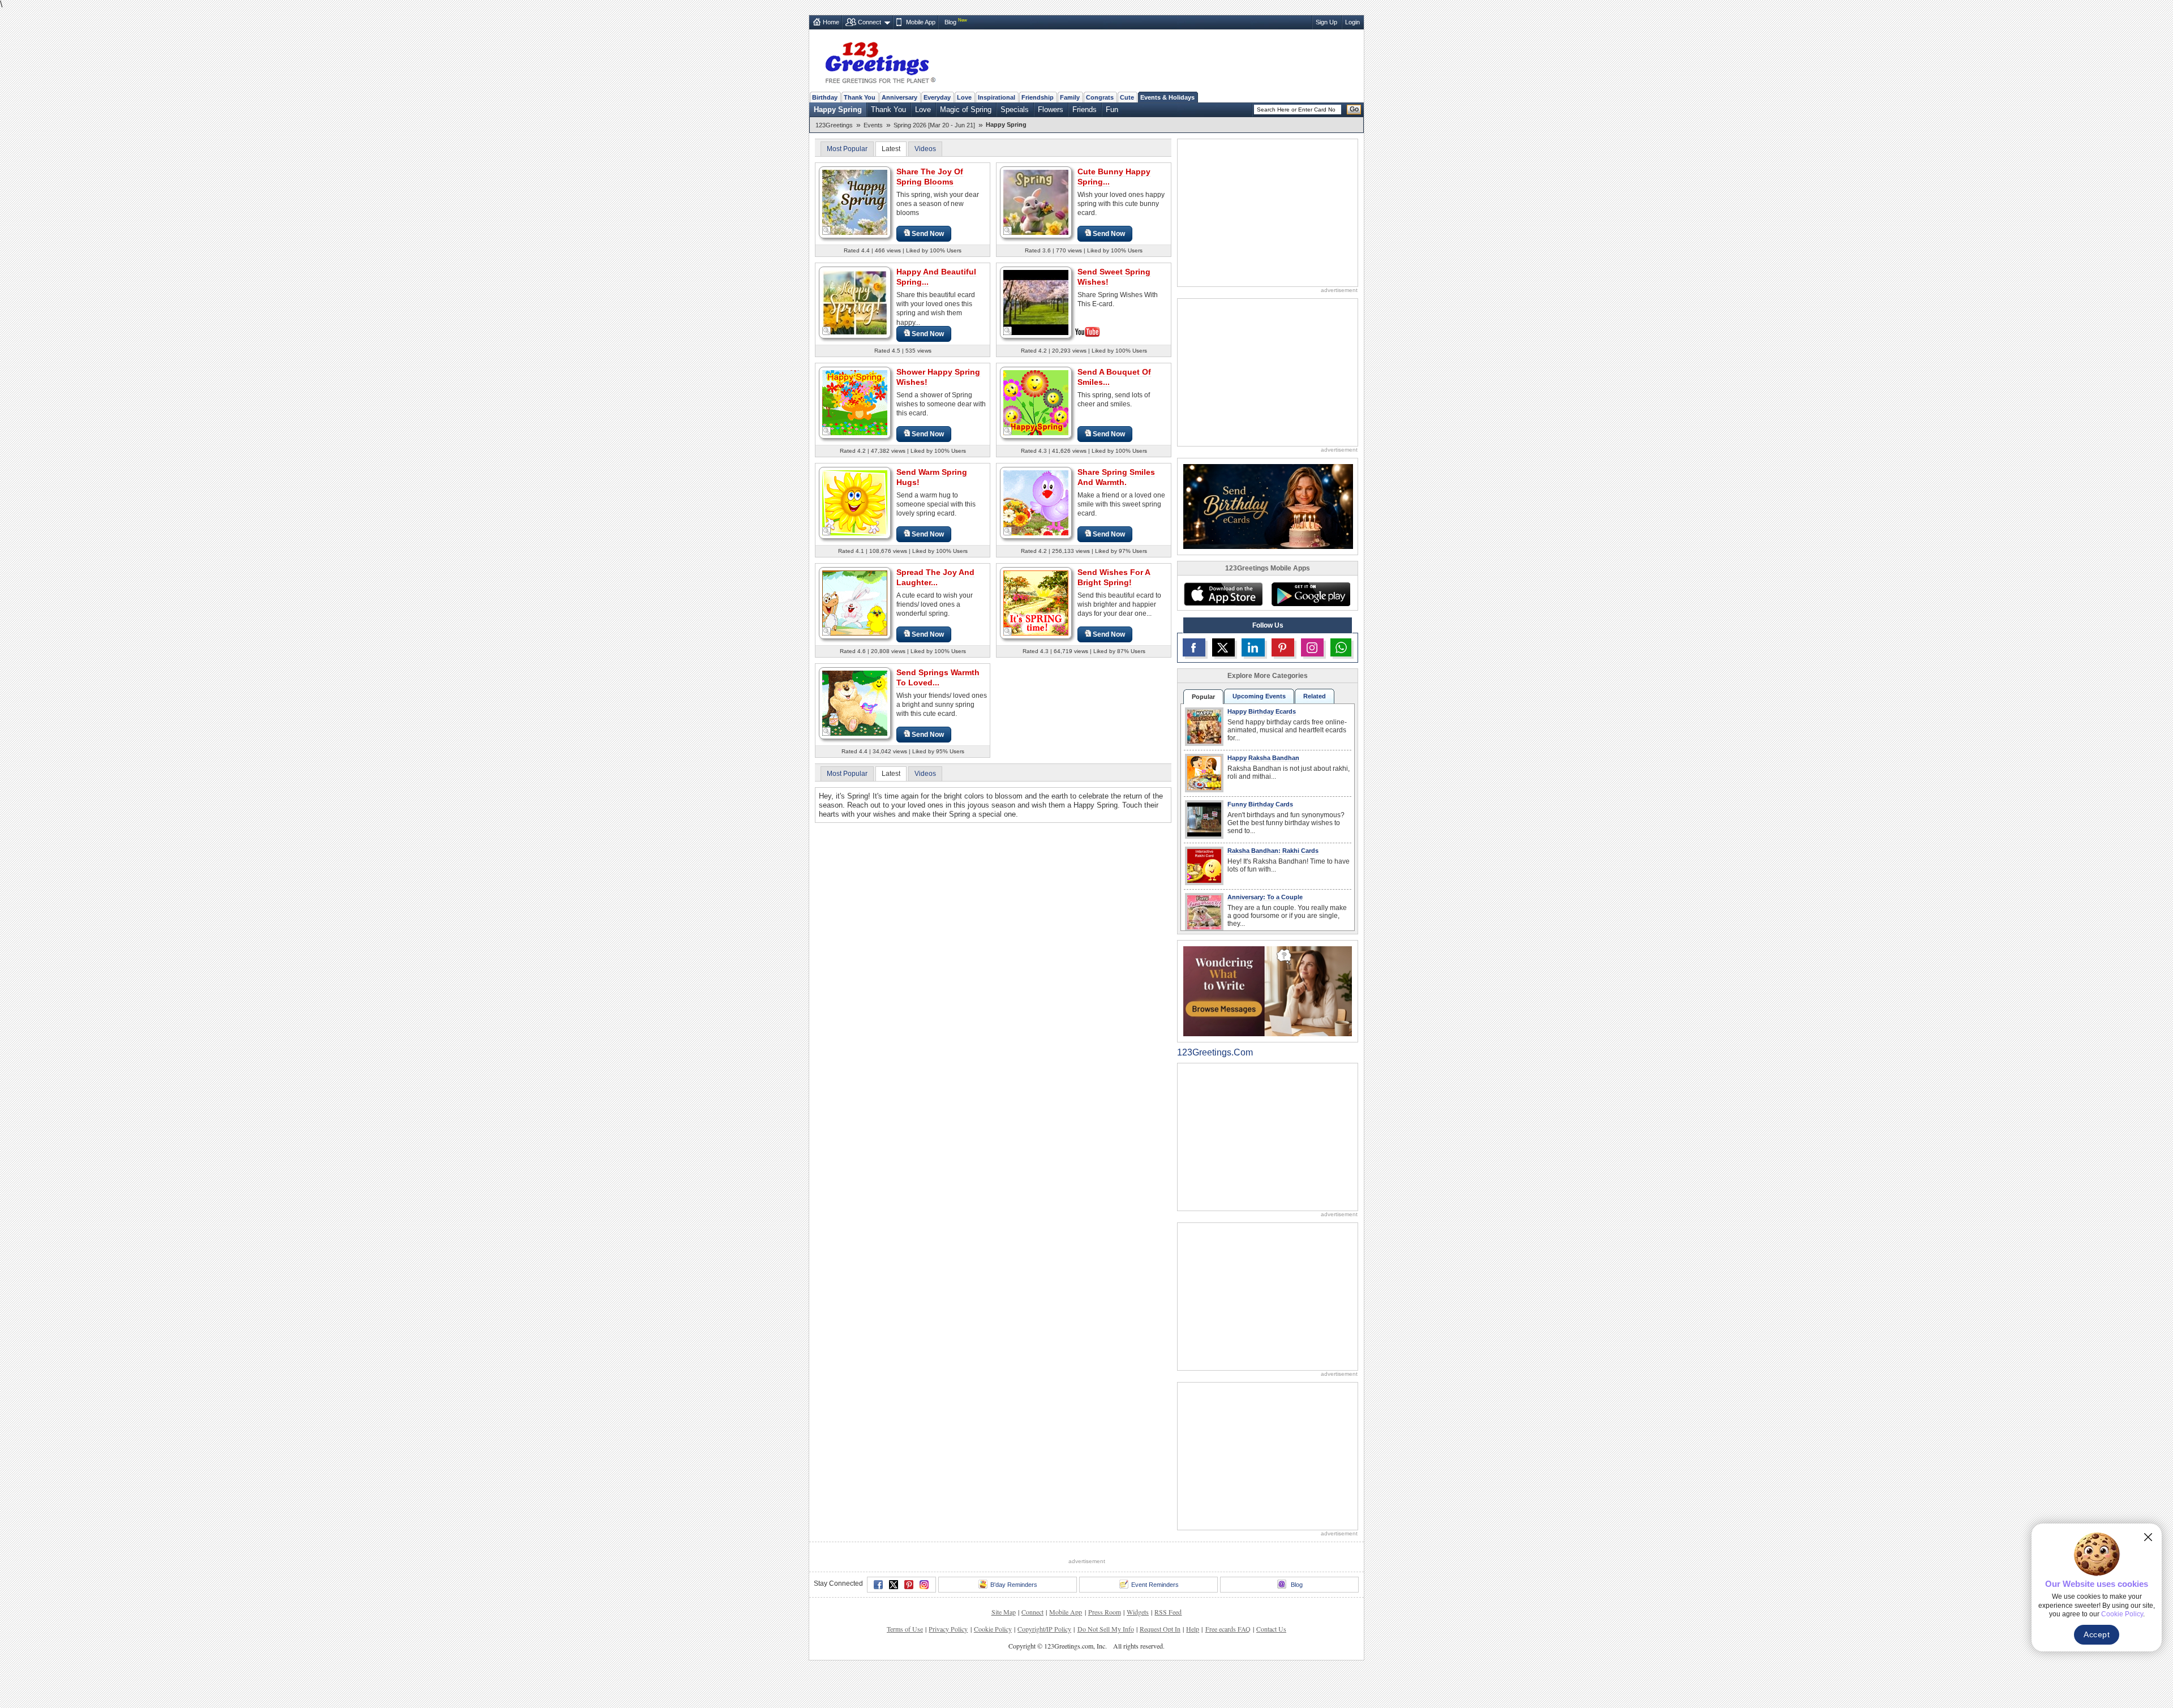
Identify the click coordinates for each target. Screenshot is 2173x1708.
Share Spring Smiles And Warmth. (1116, 477)
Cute (1127, 97)
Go (1354, 109)
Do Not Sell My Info (1106, 1629)
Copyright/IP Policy (1044, 1629)
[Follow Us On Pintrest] (1283, 647)
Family (1070, 97)
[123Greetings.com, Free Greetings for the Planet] (880, 61)
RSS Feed (1168, 1612)
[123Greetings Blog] (1268, 991)
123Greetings (834, 125)
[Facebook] (878, 1585)
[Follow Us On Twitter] (1223, 647)
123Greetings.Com (1215, 1052)
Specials (1015, 110)
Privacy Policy (948, 1629)
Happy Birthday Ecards (1262, 711)
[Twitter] (894, 1585)
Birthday (825, 97)
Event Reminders (1155, 1585)
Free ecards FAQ (1228, 1629)
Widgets (1138, 1612)
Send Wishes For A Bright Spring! (1114, 577)
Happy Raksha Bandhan (1263, 758)
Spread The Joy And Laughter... (935, 577)
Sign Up (1326, 22)
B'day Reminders (1014, 1585)
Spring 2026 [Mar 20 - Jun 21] (934, 125)
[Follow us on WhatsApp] (1341, 647)
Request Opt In (1160, 1629)
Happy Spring (838, 110)
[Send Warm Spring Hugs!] (855, 502)
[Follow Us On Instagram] (1312, 647)
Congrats (1100, 97)
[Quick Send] (827, 231)
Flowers (1051, 110)
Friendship (1038, 97)
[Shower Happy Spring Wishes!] (855, 402)
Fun (1112, 110)
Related (1315, 696)
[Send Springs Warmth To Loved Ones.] (855, 703)
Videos (925, 149)
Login (1352, 22)
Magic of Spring (966, 110)
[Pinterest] (909, 1585)
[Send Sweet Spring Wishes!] (1036, 301)
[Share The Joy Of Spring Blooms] (855, 202)
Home (831, 22)
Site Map (1004, 1612)
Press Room (1105, 1612)
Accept (2097, 1634)
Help (1193, 1629)
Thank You (860, 97)
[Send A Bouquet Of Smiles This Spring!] (1036, 402)
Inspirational (997, 97)
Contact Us (1271, 1629)
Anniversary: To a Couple (1265, 897)
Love (964, 97)
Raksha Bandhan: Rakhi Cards (1273, 851)
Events (873, 125)
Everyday (937, 97)
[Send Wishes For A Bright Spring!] (1036, 602)
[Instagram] (924, 1585)
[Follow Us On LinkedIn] (1253, 647)
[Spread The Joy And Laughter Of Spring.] (855, 602)
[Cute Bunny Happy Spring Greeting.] (1036, 202)
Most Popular (847, 149)
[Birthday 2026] (1268, 506)
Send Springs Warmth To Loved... (938, 677)
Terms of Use (905, 1629)
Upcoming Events (1259, 696)
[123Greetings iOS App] (1223, 594)
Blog (950, 22)
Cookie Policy (993, 1629)
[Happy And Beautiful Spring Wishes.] (855, 302)
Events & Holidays (1167, 97)
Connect (869, 22)
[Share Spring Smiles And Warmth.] (1036, 502)
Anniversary (899, 97)
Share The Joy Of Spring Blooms (930, 177)
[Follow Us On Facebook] (1194, 647)
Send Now (928, 234)
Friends (1085, 110)
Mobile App (921, 22)
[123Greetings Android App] (1311, 594)
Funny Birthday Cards (1260, 804)
